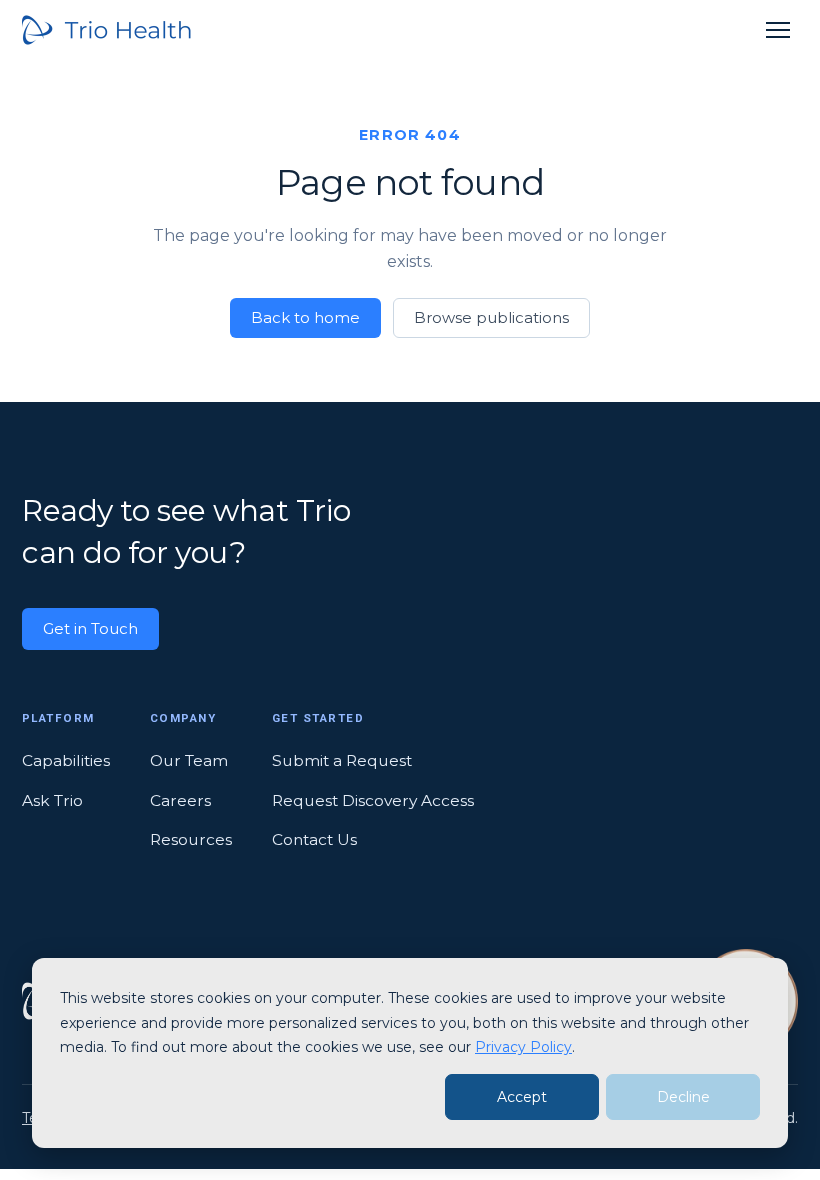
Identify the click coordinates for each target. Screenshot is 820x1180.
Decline (683, 1097)
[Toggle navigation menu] (778, 30)
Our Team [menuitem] (189, 760)
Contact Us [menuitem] (314, 839)
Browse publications (491, 317)
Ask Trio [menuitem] (52, 800)
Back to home (305, 317)
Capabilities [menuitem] (66, 760)
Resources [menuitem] (191, 839)
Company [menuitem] (183, 718)
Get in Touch (90, 628)
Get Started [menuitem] (318, 718)
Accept (522, 1097)
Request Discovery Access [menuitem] (373, 800)
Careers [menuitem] (180, 800)
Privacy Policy (523, 1047)
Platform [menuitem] (58, 718)
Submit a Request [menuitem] (342, 760)
